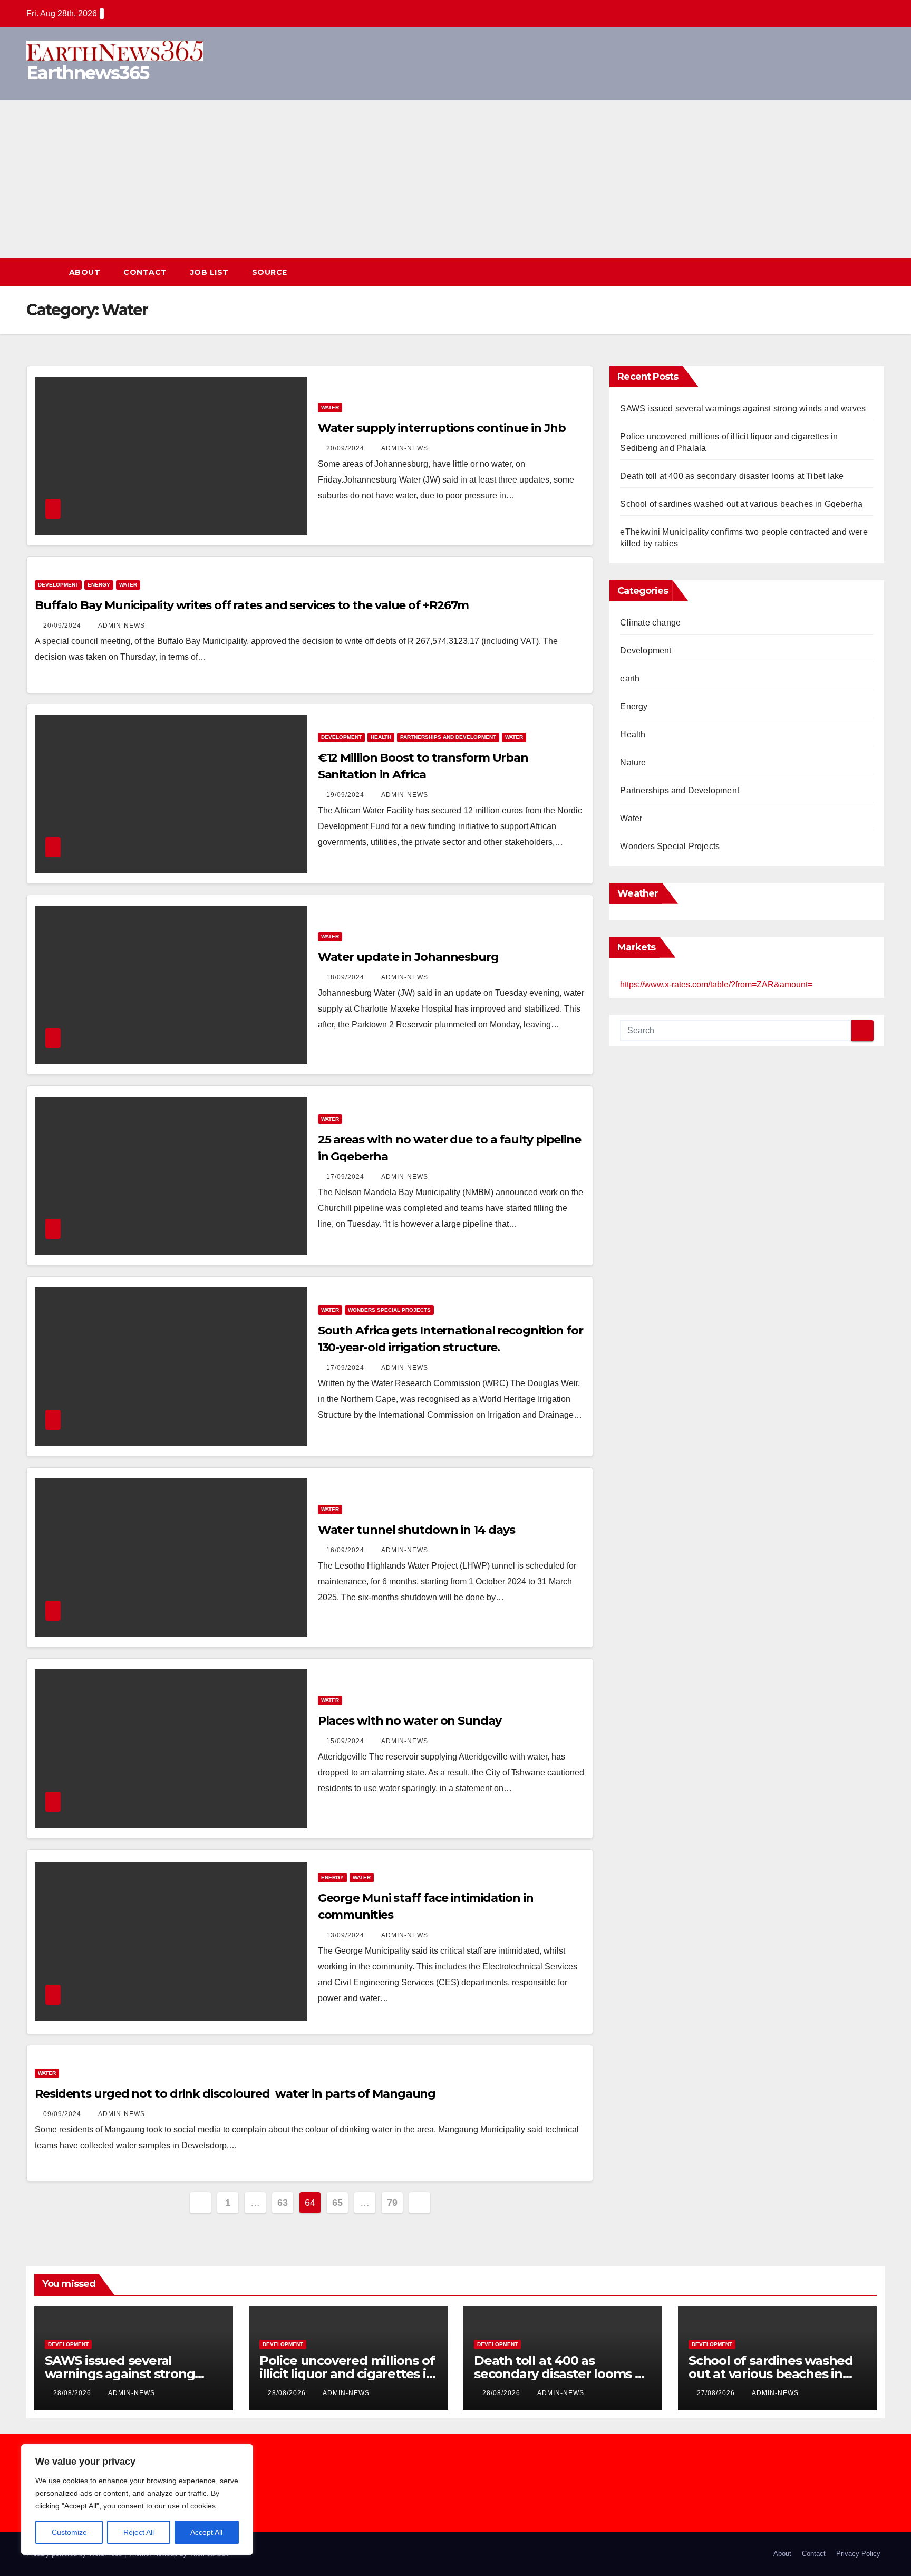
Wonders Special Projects (389, 1310)
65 (337, 2203)
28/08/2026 (73, 2393)
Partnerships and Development (448, 737)
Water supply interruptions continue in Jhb (442, 428)
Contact (145, 272)
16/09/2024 (346, 1550)
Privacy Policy (858, 2554)
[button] (857, 272)
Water (330, 407)
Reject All (139, 2532)
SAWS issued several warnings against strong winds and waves (743, 408)
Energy (99, 585)
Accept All (206, 2532)
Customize (69, 2532)
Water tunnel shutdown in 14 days (416, 1530)
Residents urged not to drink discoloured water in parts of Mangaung (235, 2094)
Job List (210, 272)
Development (58, 585)
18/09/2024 (346, 977)
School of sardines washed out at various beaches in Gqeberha (741, 504)
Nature (633, 762)
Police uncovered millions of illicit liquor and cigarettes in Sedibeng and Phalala (347, 2374)
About (85, 272)
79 (392, 2203)
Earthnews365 (88, 73)
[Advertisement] (455, 179)
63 (282, 2203)
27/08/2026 (717, 2393)
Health (381, 737)
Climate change (650, 623)
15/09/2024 (346, 1741)
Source (270, 272)
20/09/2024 (346, 448)
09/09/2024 (63, 2114)
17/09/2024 (346, 1177)
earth (630, 679)
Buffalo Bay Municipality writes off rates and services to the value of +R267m (252, 605)
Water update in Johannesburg (408, 957)
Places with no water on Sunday (410, 1721)
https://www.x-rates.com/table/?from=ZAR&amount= (716, 984)
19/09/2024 (346, 795)
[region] (137, 2500)
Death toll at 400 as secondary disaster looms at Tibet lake (732, 476)
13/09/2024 (346, 1935)
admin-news (405, 448)
